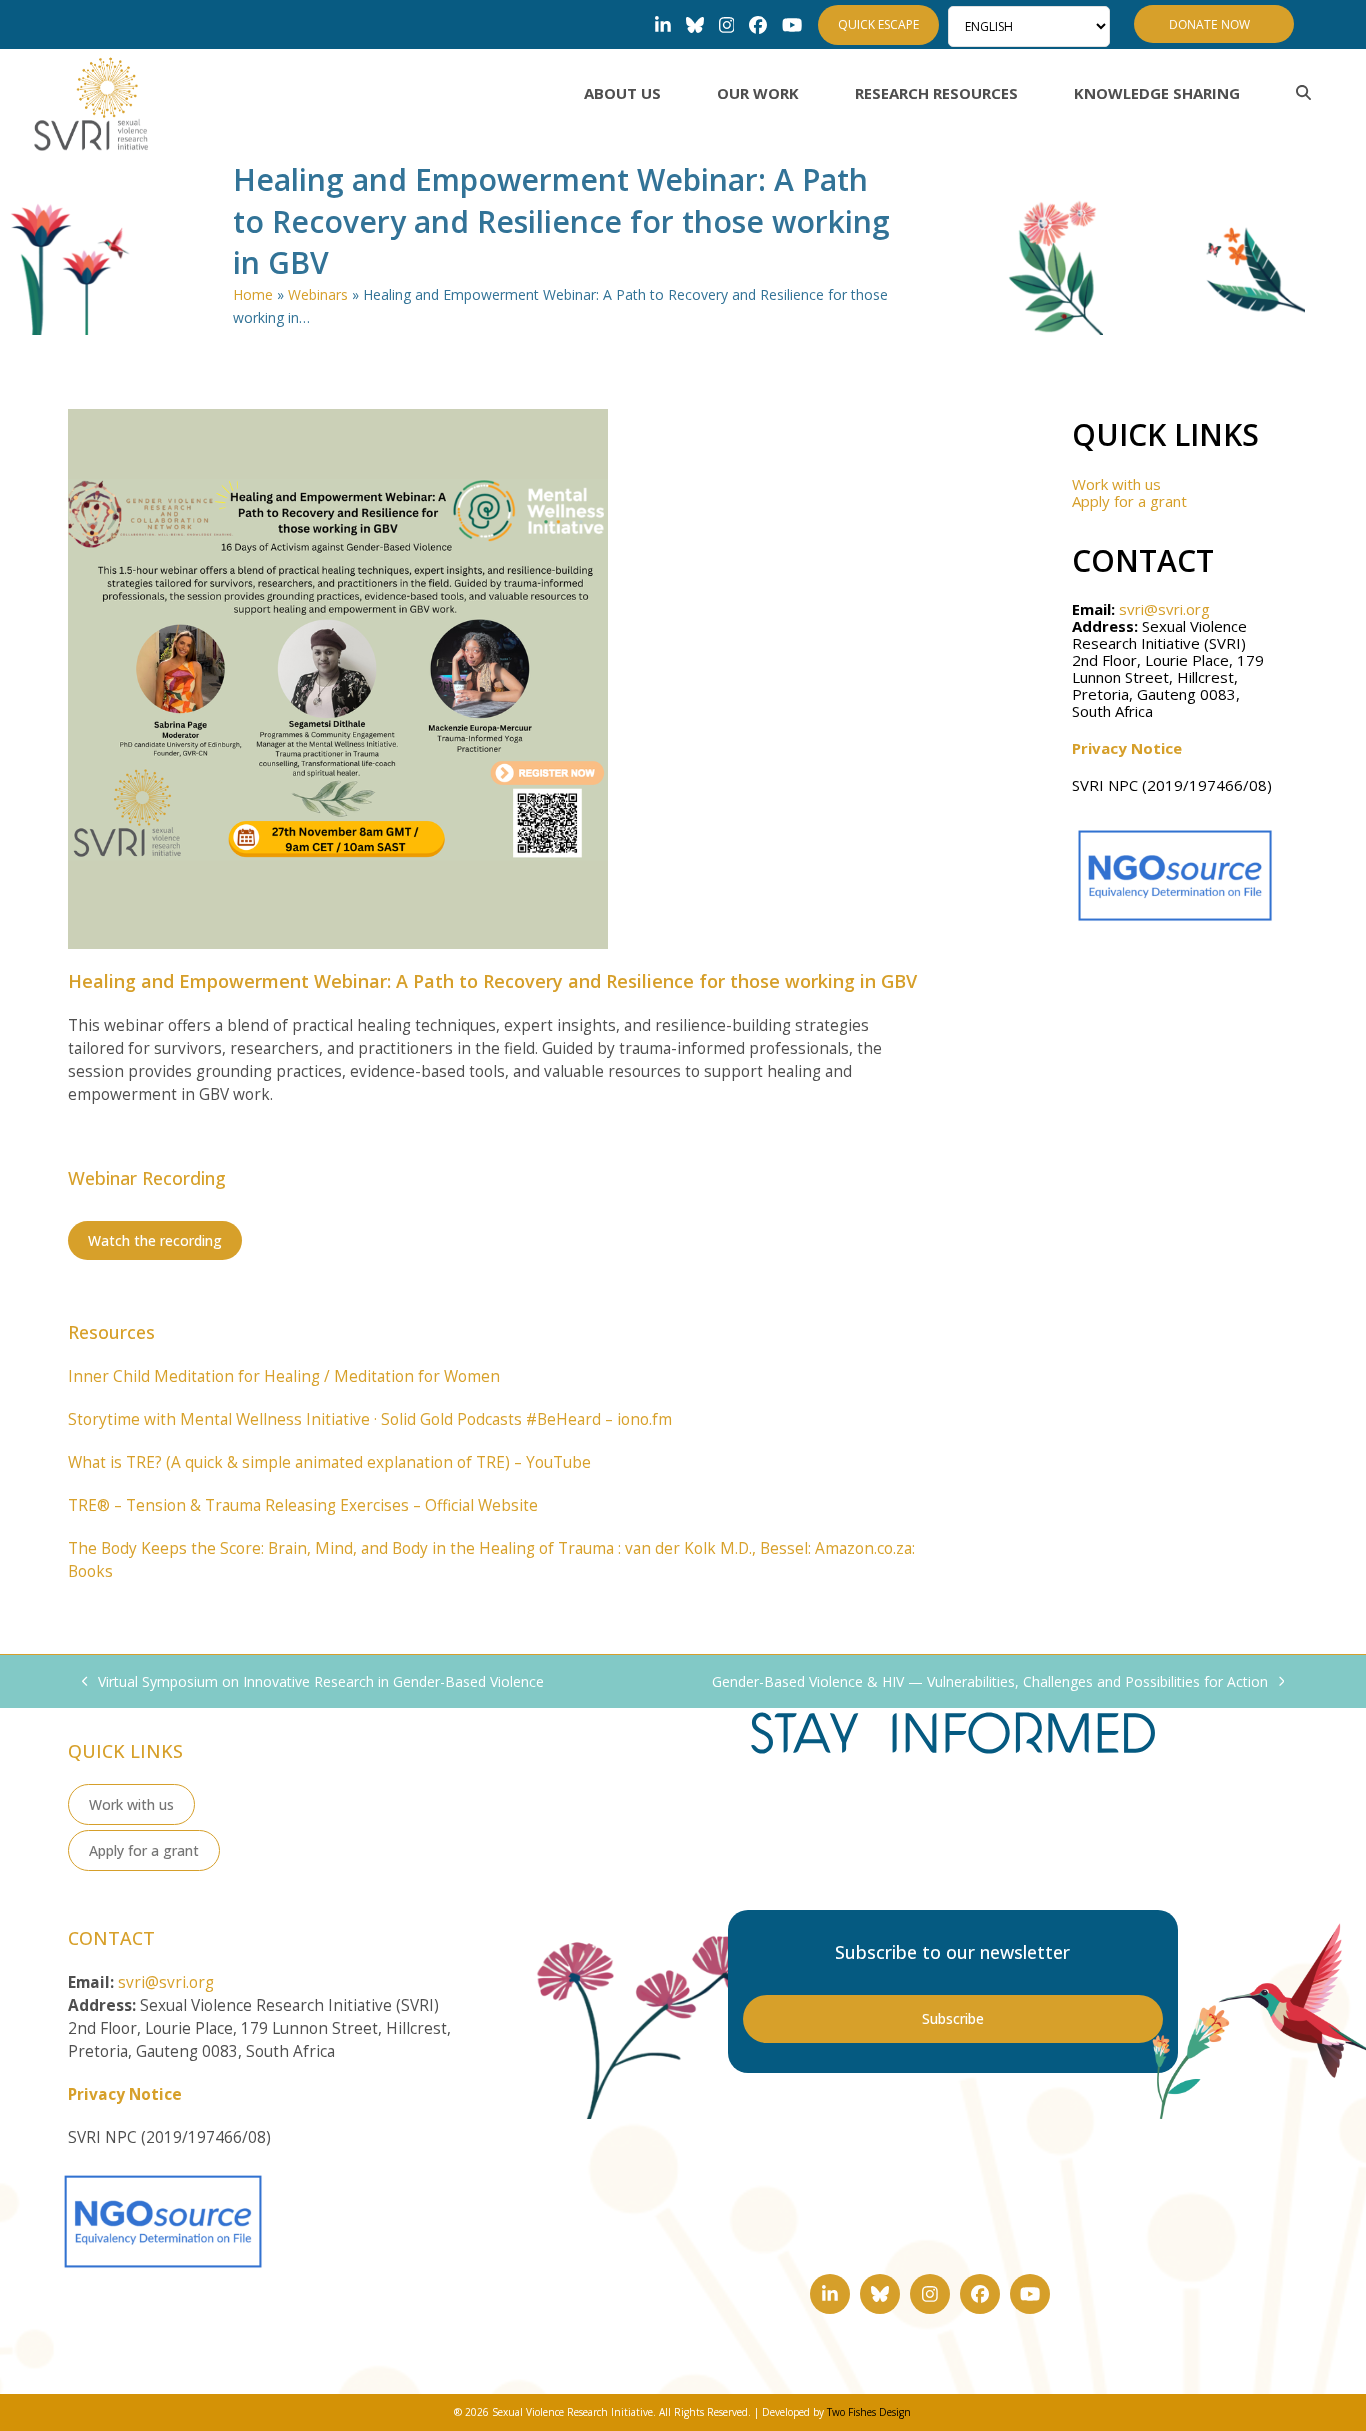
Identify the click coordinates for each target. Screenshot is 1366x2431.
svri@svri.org (1164, 609)
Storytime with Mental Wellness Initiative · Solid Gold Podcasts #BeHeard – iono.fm (370, 1419)
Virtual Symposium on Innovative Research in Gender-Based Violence (313, 1682)
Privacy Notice (1127, 748)
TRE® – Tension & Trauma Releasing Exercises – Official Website (303, 1505)
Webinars (318, 294)
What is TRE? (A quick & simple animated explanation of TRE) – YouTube (329, 1462)
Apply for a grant (1129, 501)
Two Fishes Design (869, 2412)
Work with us (1116, 484)
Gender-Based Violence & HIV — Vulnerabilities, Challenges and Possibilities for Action (990, 1682)
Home (253, 294)
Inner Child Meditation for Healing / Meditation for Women (284, 1376)
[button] (1303, 93)
